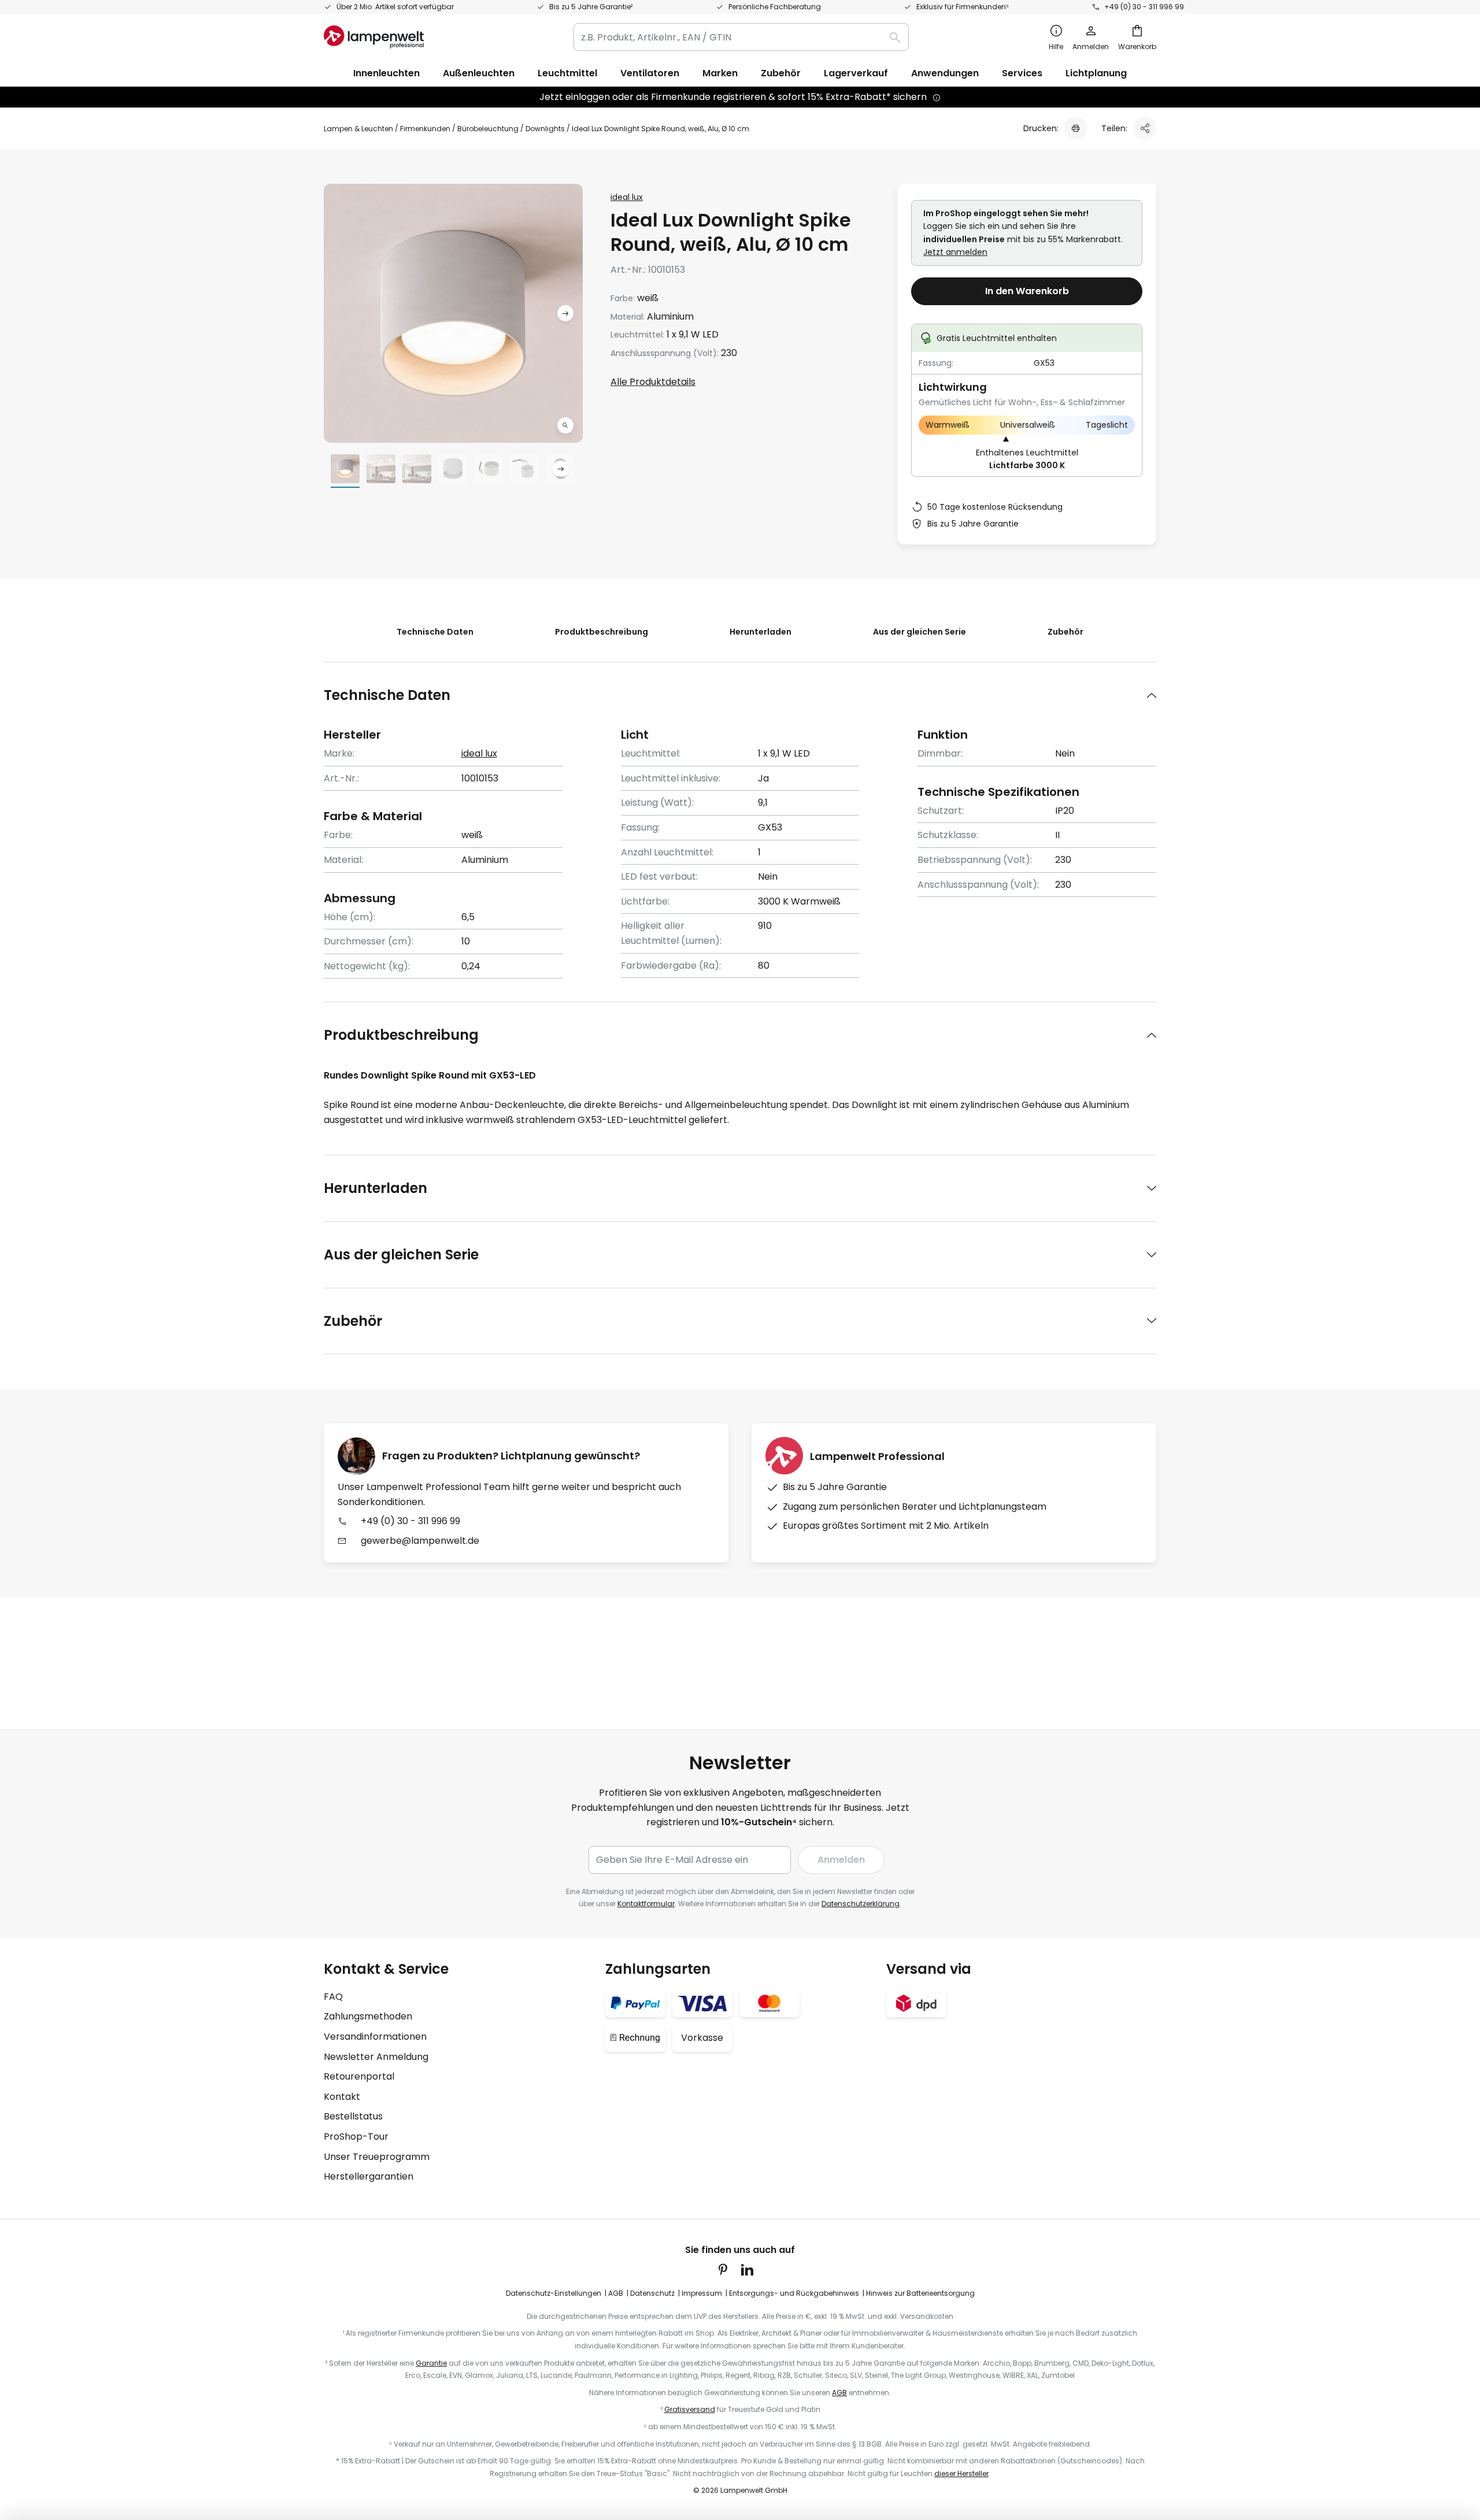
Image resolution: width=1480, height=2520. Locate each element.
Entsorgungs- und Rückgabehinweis (794, 2293)
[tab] (740, 695)
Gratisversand (690, 2409)
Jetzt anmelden (955, 252)
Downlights (545, 129)
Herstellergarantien (369, 2176)
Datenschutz (652, 2293)
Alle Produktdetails (653, 382)
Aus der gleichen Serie (920, 632)
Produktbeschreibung (602, 632)
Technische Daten (435, 632)
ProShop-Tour (356, 2137)
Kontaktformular (646, 1904)
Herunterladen (761, 632)
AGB (616, 2293)
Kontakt (342, 2097)
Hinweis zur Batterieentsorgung (920, 2293)
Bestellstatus (353, 2116)
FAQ (333, 1997)
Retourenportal (359, 2076)
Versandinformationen (375, 2037)
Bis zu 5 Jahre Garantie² (591, 7)
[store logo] (374, 37)
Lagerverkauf (856, 73)
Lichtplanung (1096, 73)
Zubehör (1065, 632)
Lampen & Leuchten (358, 129)
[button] (565, 425)
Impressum (702, 2293)
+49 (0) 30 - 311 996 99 (1144, 7)
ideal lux (627, 197)
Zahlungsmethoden (368, 2016)
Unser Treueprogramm (377, 2157)
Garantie (431, 2363)
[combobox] (741, 37)
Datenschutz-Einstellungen (554, 2293)
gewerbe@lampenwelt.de (420, 1541)
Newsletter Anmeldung (376, 2057)
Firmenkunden (425, 129)
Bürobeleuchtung (488, 129)
